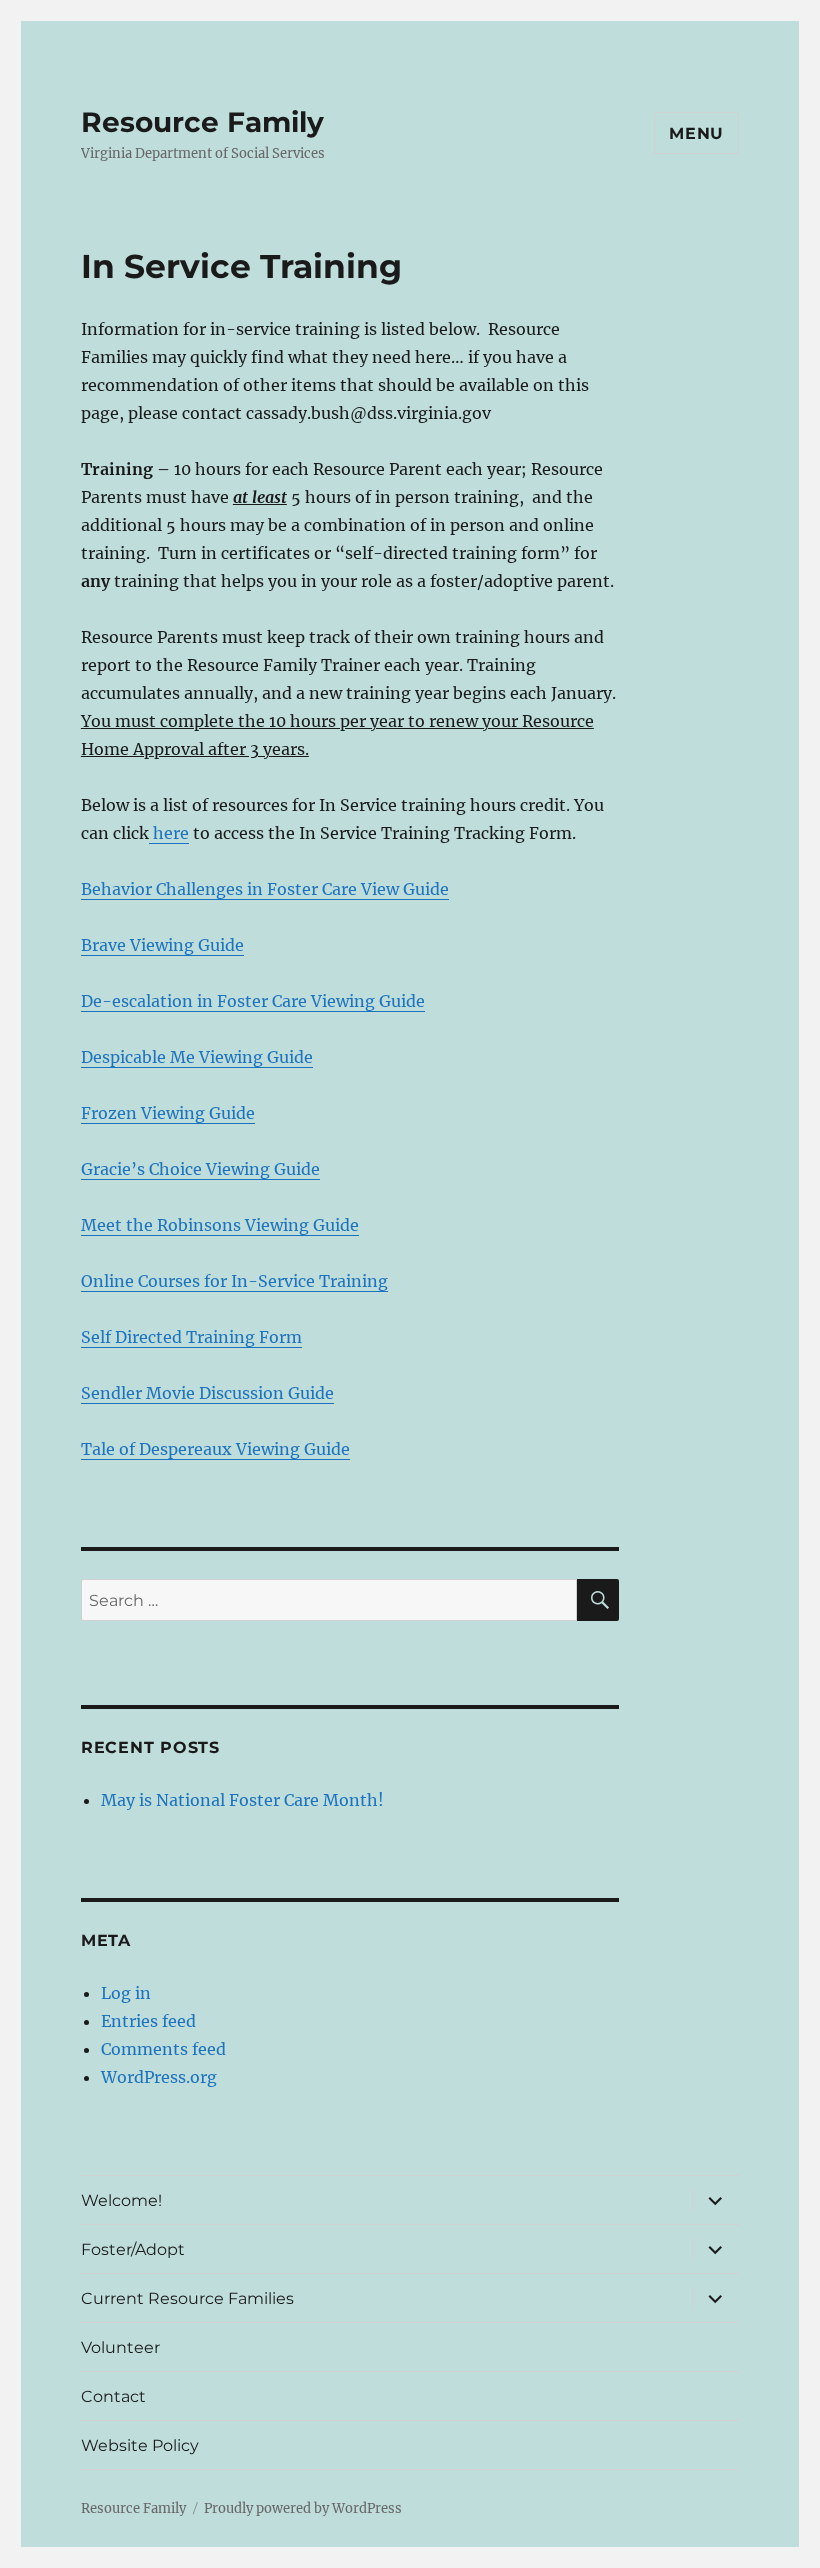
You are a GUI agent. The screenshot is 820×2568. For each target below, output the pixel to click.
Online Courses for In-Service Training (234, 1281)
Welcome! (121, 2200)
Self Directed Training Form (191, 1337)
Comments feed (163, 2049)
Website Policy (140, 2445)
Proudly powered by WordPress (303, 2508)
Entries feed (148, 2021)
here (169, 833)
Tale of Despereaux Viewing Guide (215, 1449)
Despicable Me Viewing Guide (197, 1057)
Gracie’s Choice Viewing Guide (200, 1169)
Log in (126, 1993)
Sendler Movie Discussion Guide (207, 1393)
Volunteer (120, 2347)
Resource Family (202, 122)
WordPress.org (159, 2077)
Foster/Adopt (133, 2249)
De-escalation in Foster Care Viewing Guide (253, 1001)
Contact (113, 2396)
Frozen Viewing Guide (168, 1113)
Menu (696, 133)
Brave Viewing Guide (162, 945)
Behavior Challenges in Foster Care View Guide (265, 889)
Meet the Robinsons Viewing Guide (220, 1225)
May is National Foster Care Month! (242, 1800)
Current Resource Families (187, 2298)
